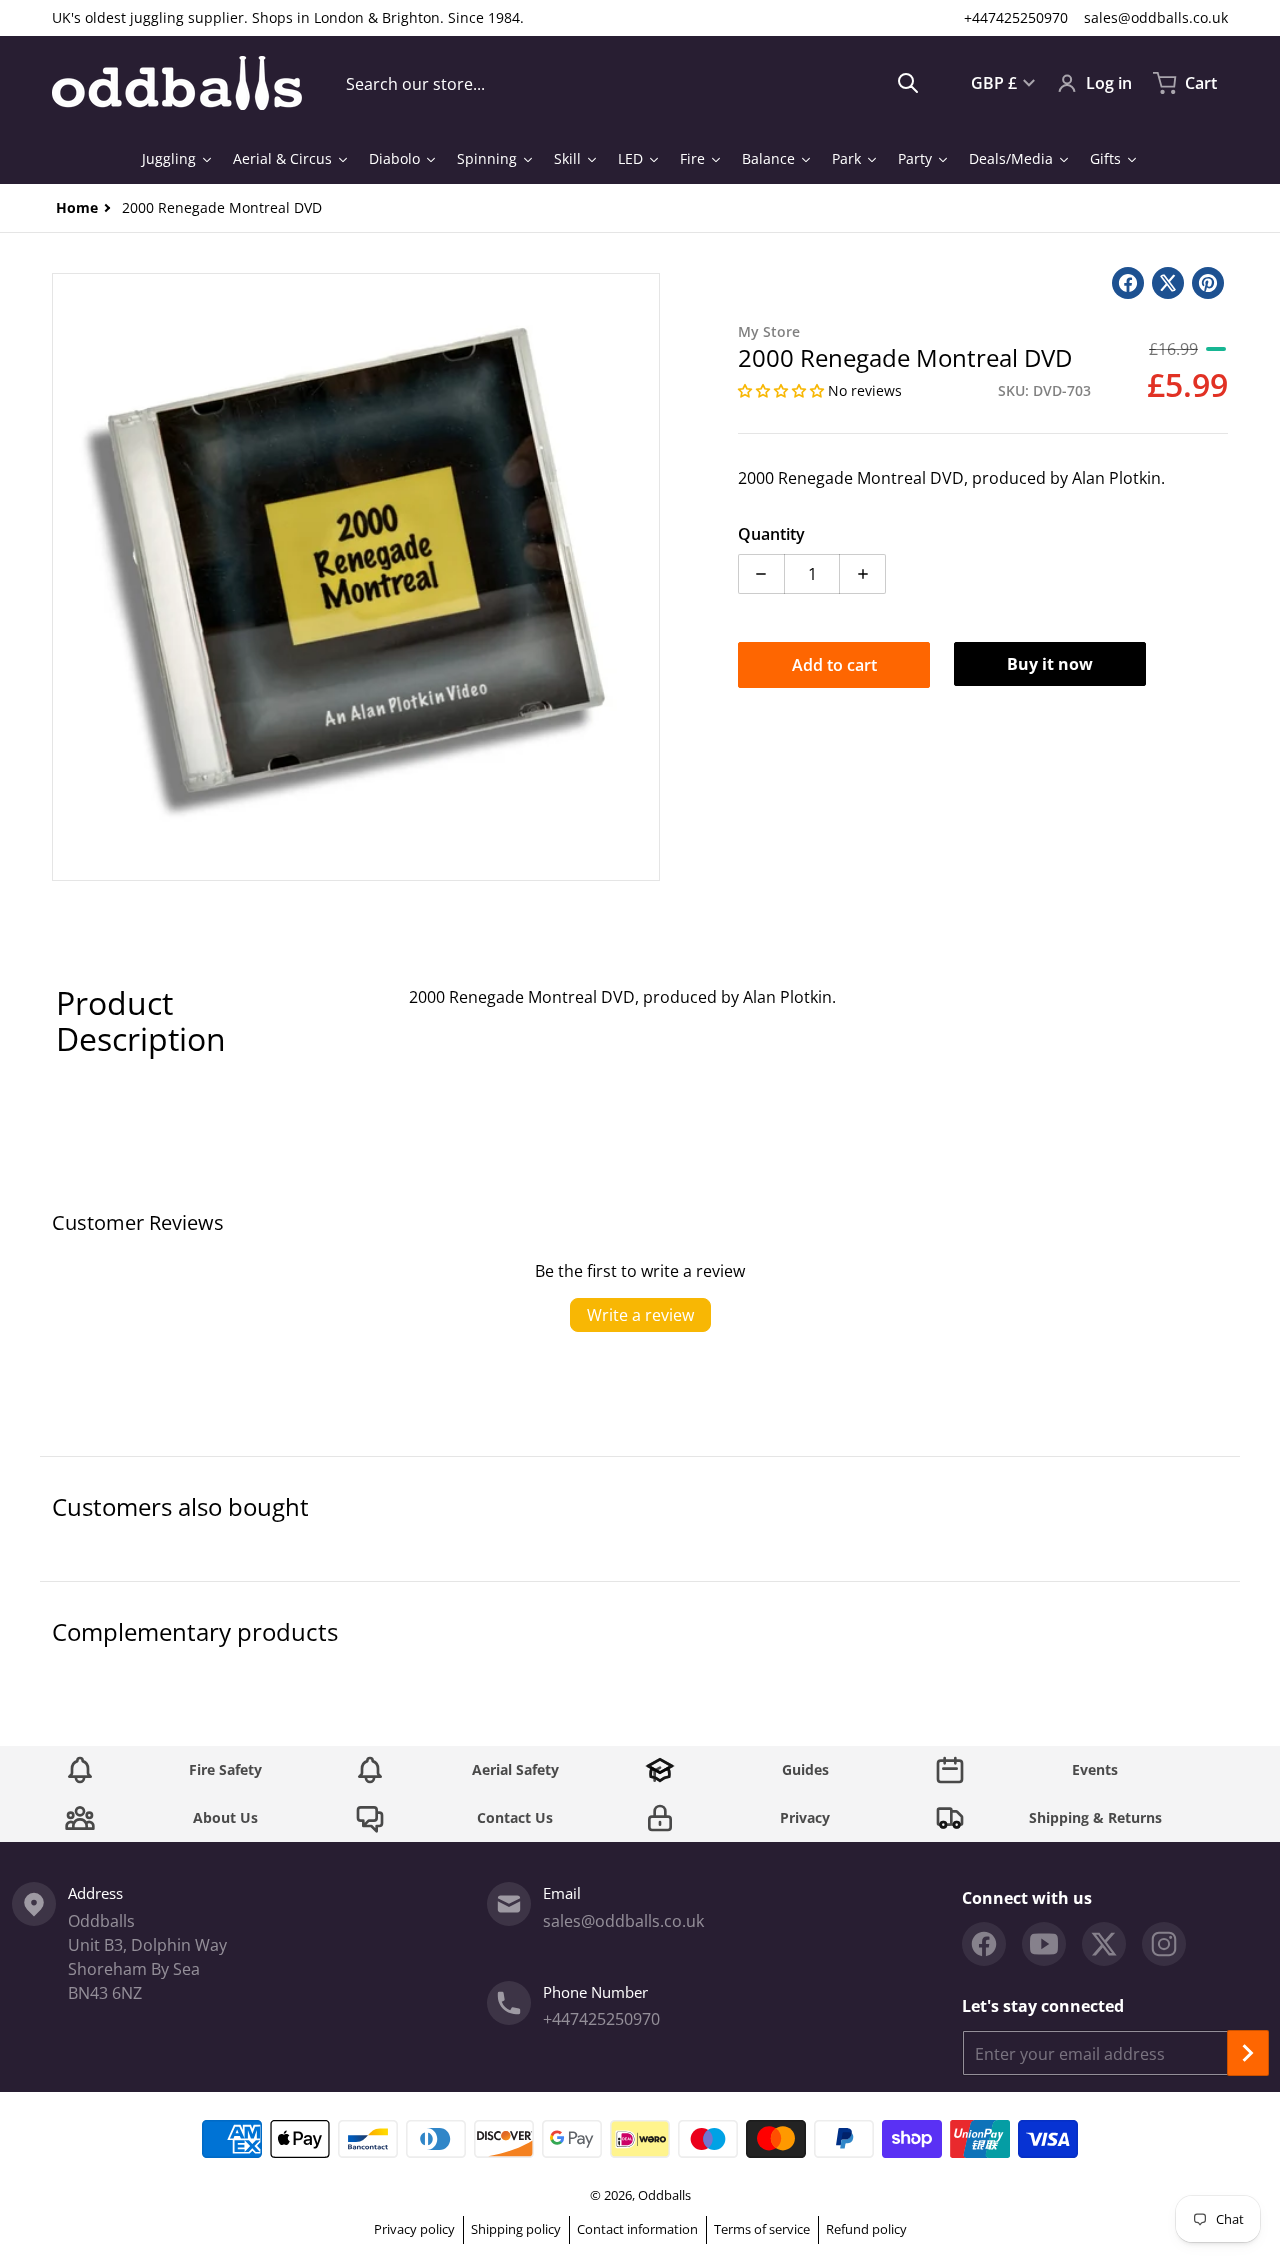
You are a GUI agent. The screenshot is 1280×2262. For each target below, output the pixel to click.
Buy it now (1050, 664)
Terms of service (762, 2229)
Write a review (640, 1315)
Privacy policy (414, 2229)
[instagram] (1164, 1944)
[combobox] (632, 83)
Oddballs (664, 2195)
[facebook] (984, 1944)
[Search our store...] (908, 83)
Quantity (771, 534)
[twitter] (1104, 1944)
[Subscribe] (1248, 2053)
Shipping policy (516, 2229)
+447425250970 (1016, 17)
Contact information (637, 2229)
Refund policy (866, 2229)
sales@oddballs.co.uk (1156, 17)
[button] (783, 390)
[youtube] (1044, 1944)
